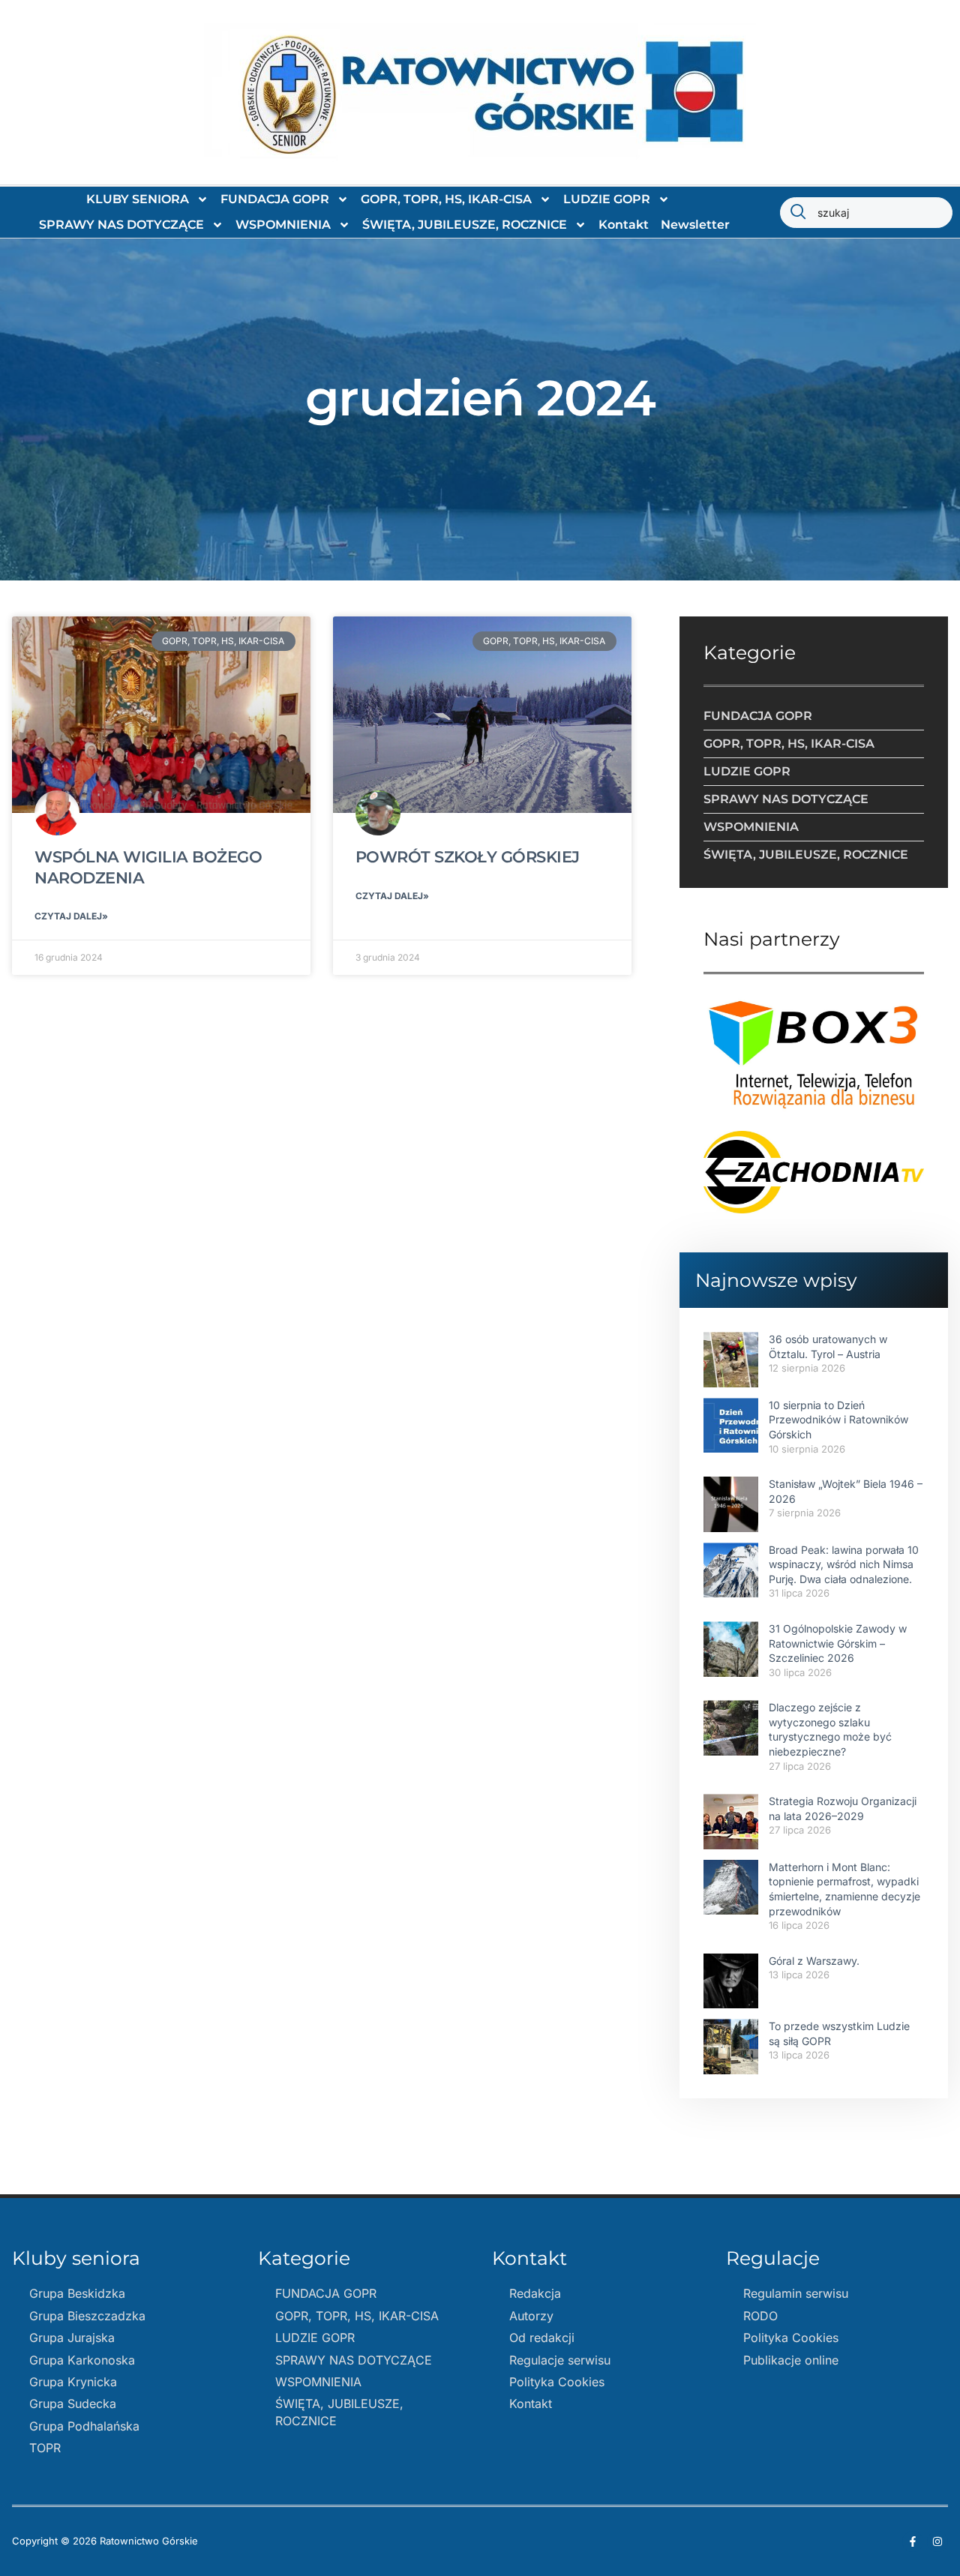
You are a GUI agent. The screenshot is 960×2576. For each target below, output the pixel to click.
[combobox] (866, 213)
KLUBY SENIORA (138, 199)
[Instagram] (937, 2542)
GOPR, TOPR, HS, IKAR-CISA (446, 199)
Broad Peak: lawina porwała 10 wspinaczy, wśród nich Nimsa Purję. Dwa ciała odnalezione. (844, 1564)
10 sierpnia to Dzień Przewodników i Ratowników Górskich (838, 1420)
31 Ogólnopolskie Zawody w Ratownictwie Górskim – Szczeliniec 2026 (838, 1643)
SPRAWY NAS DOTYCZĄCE (121, 225)
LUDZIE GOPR (607, 199)
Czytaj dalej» (71, 916)
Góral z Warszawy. (814, 1961)
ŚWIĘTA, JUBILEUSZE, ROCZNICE (465, 225)
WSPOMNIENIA (283, 225)
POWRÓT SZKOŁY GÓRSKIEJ (468, 857)
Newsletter (695, 225)
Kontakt (624, 225)
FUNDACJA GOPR (275, 199)
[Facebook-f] (913, 2542)
